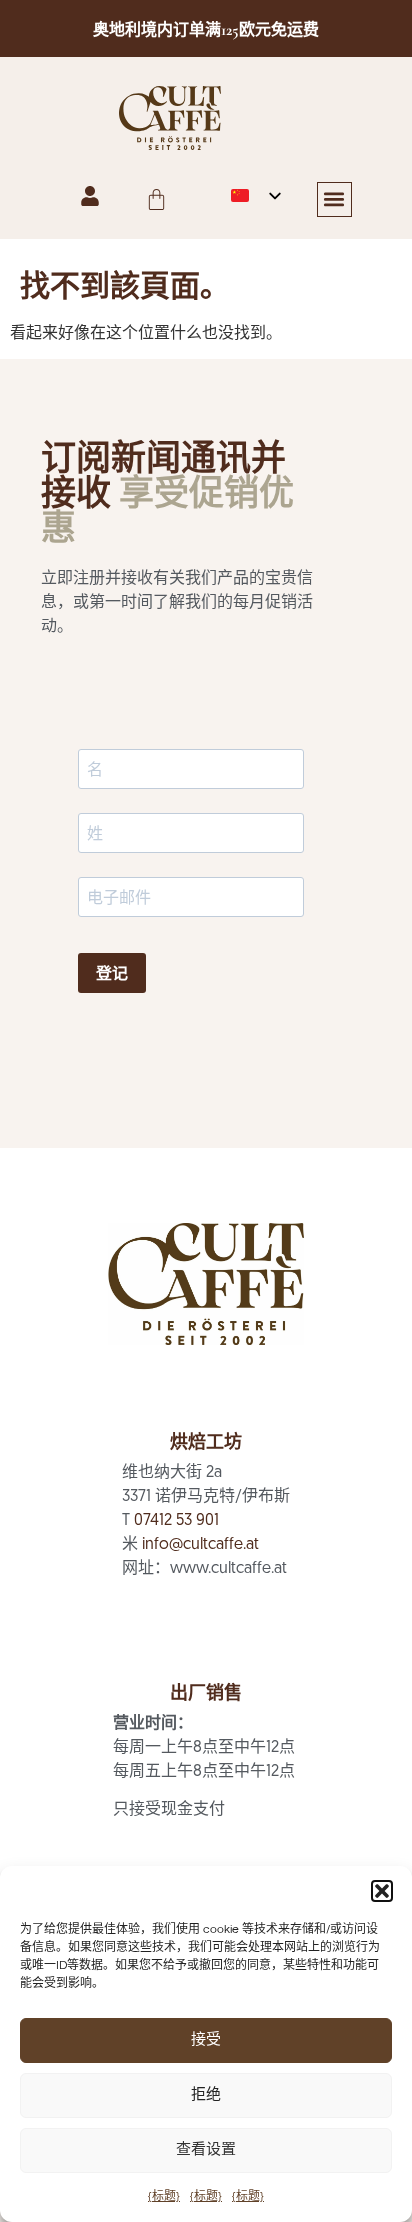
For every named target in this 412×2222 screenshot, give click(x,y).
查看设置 (206, 2150)
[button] (382, 1891)
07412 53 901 (176, 1521)
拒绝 (206, 2095)
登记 (112, 973)
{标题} (164, 2196)
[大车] (156, 199)
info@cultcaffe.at (200, 1545)
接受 (206, 2040)
